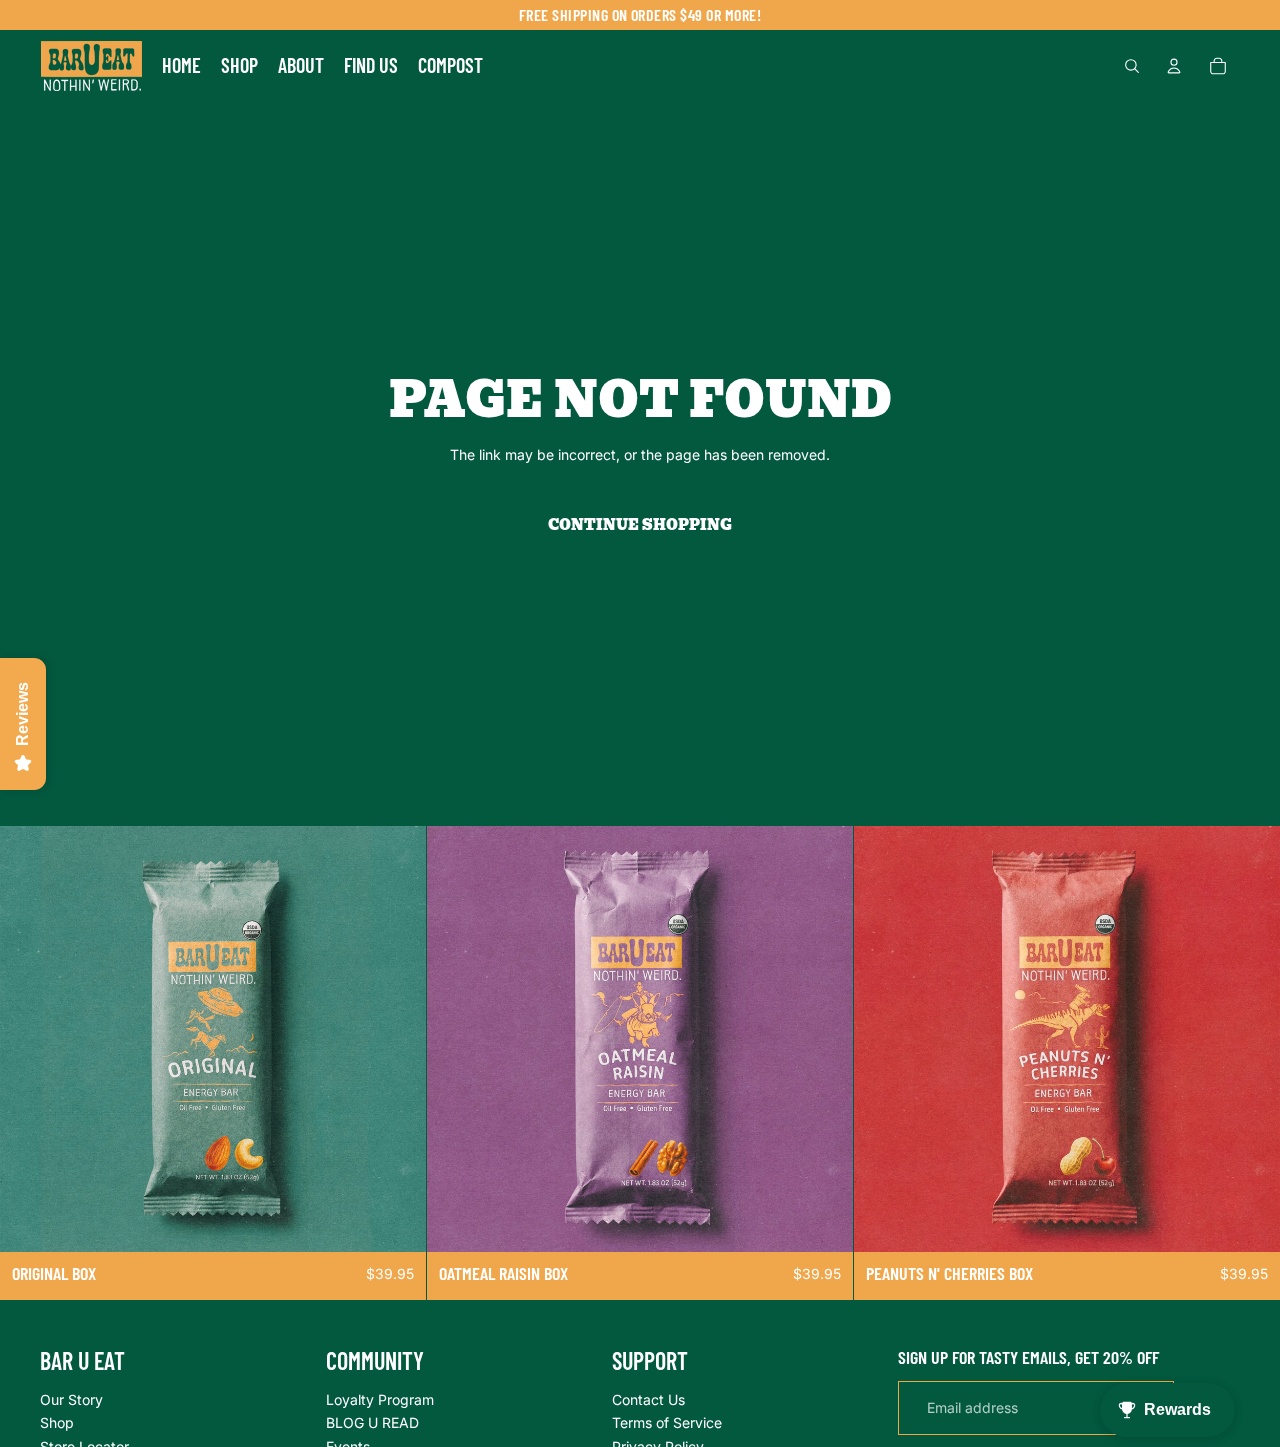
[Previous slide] (30, 1039)
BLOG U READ (372, 1422)
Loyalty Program (380, 1398)
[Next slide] (396, 1039)
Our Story (71, 1398)
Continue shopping (640, 525)
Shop (57, 1422)
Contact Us (648, 1398)
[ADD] (395, 1221)
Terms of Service (667, 1422)
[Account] (1174, 66)
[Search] (1132, 66)
